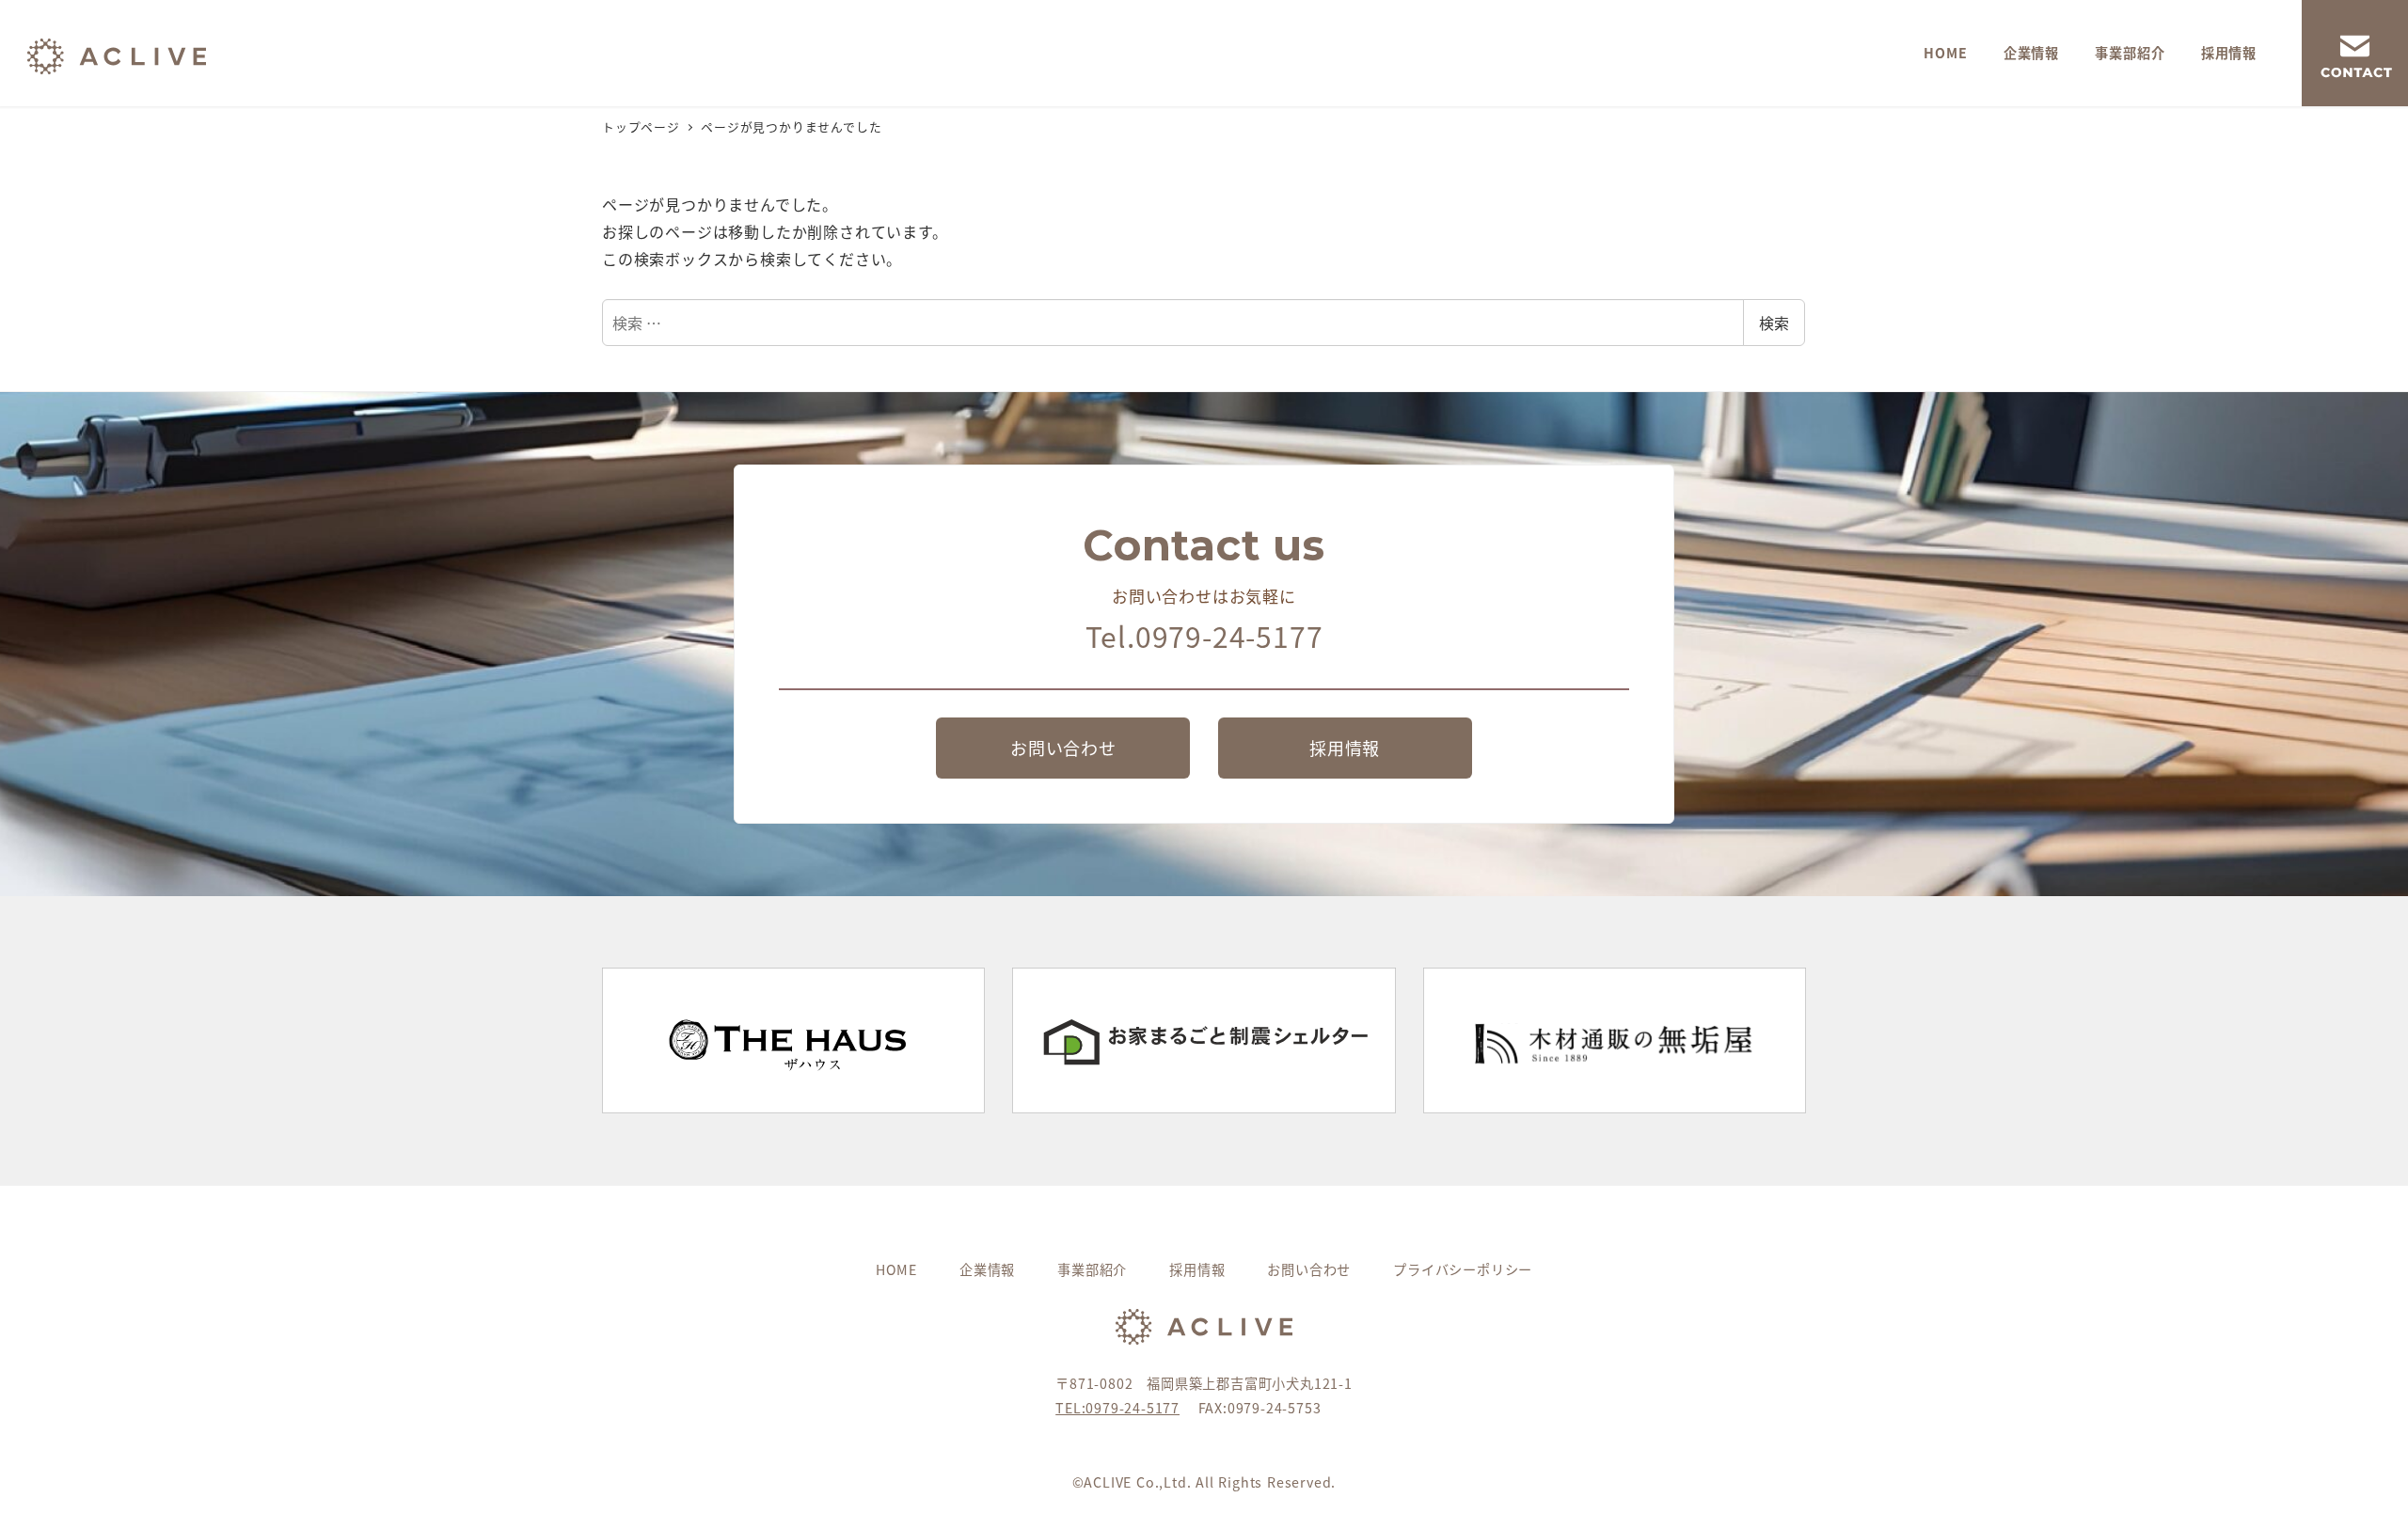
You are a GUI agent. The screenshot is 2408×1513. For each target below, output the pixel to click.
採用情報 (1197, 1269)
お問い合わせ (1309, 1269)
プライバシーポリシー (1463, 1269)
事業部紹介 (1092, 1269)
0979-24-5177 (1229, 636)
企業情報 (987, 1269)
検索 (1774, 323)
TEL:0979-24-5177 (1117, 1408)
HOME (896, 1269)
